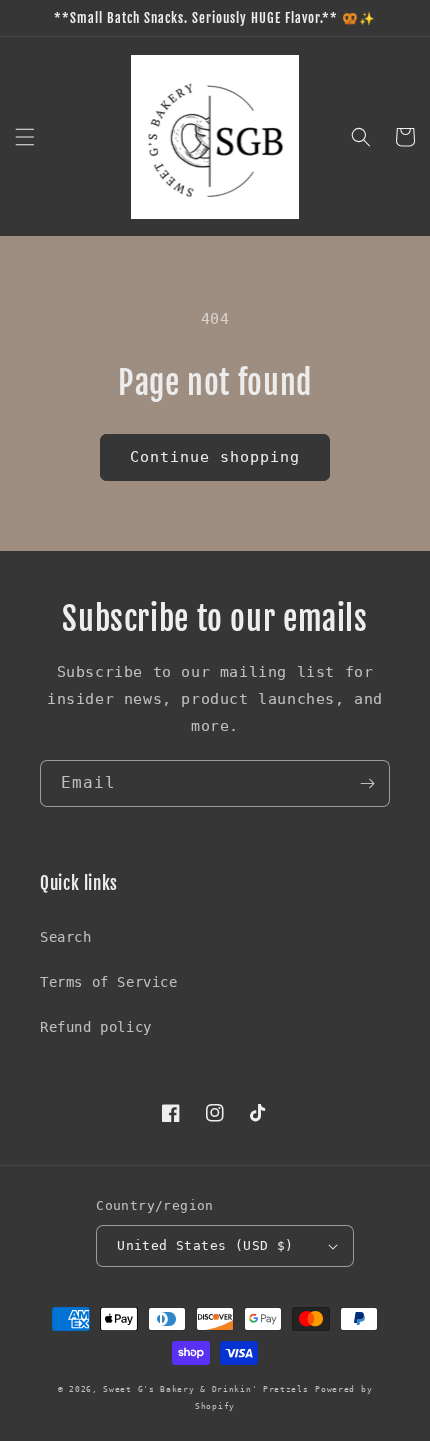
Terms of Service (109, 982)
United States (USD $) (205, 1245)
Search (66, 937)
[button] (25, 137)
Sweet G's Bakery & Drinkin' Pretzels (205, 1389)
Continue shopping (215, 457)
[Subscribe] (367, 783)
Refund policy (96, 1027)
